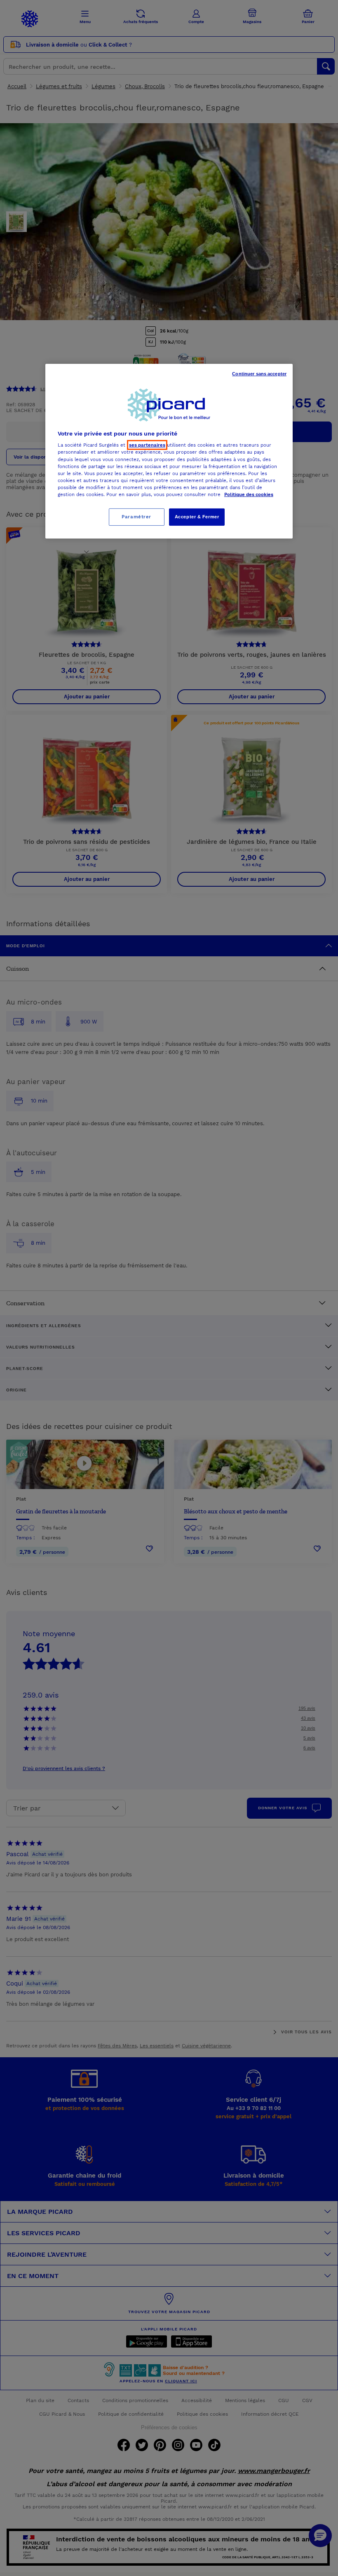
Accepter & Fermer (197, 517)
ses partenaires (147, 445)
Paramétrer (136, 517)
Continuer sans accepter (259, 374)
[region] (169, 451)
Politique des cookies (249, 494)
